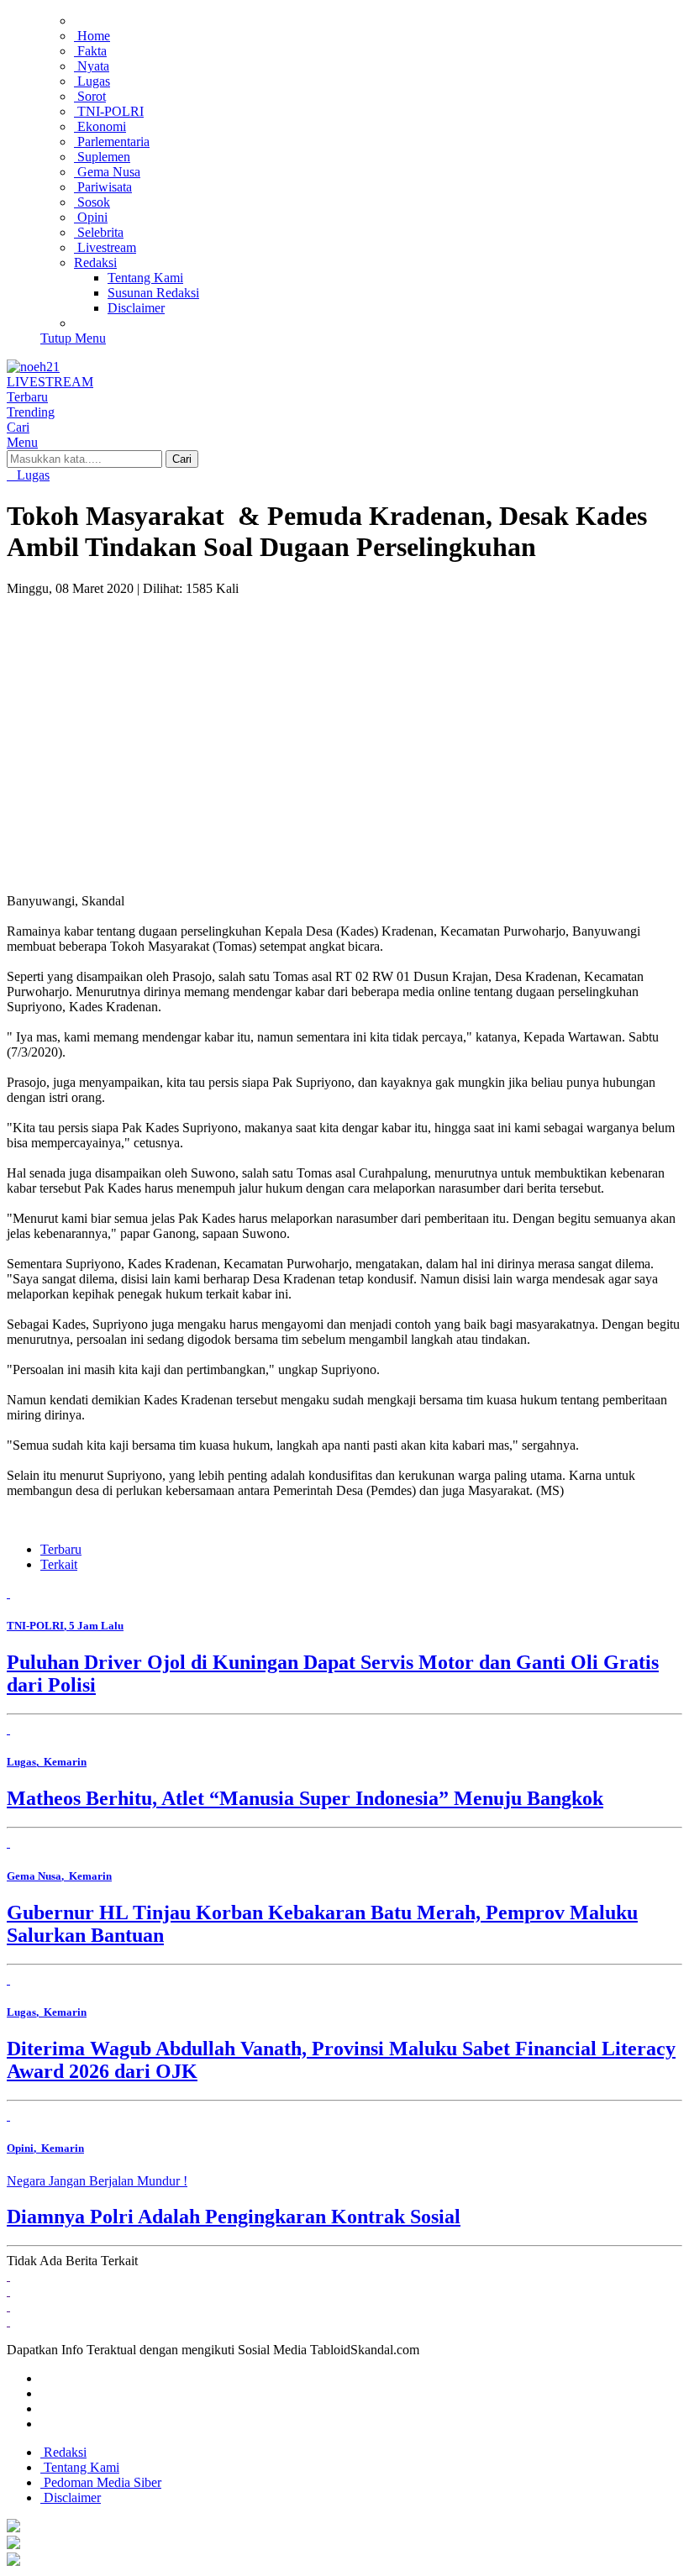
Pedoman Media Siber (101, 2482)
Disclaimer (71, 2497)
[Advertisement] (344, 722)
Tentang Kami (80, 2467)
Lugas (32, 475)
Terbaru (61, 1549)
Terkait (59, 1564)
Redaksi (63, 2452)
